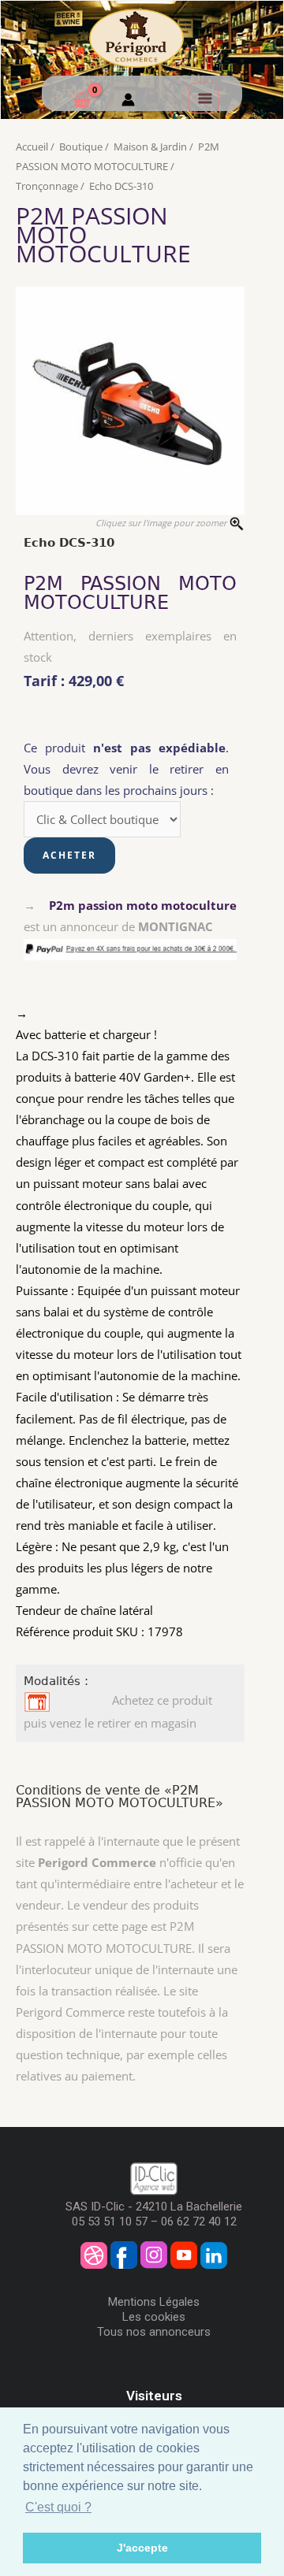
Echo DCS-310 (121, 186)
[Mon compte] (128, 102)
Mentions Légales (154, 2302)
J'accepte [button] (142, 2548)
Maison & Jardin (150, 147)
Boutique (81, 147)
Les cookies (154, 2317)
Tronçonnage (47, 186)
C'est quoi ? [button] (58, 2507)
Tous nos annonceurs (154, 2332)
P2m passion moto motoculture (143, 905)
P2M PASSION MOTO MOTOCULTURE (130, 593)
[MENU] (204, 98)
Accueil (32, 147)
